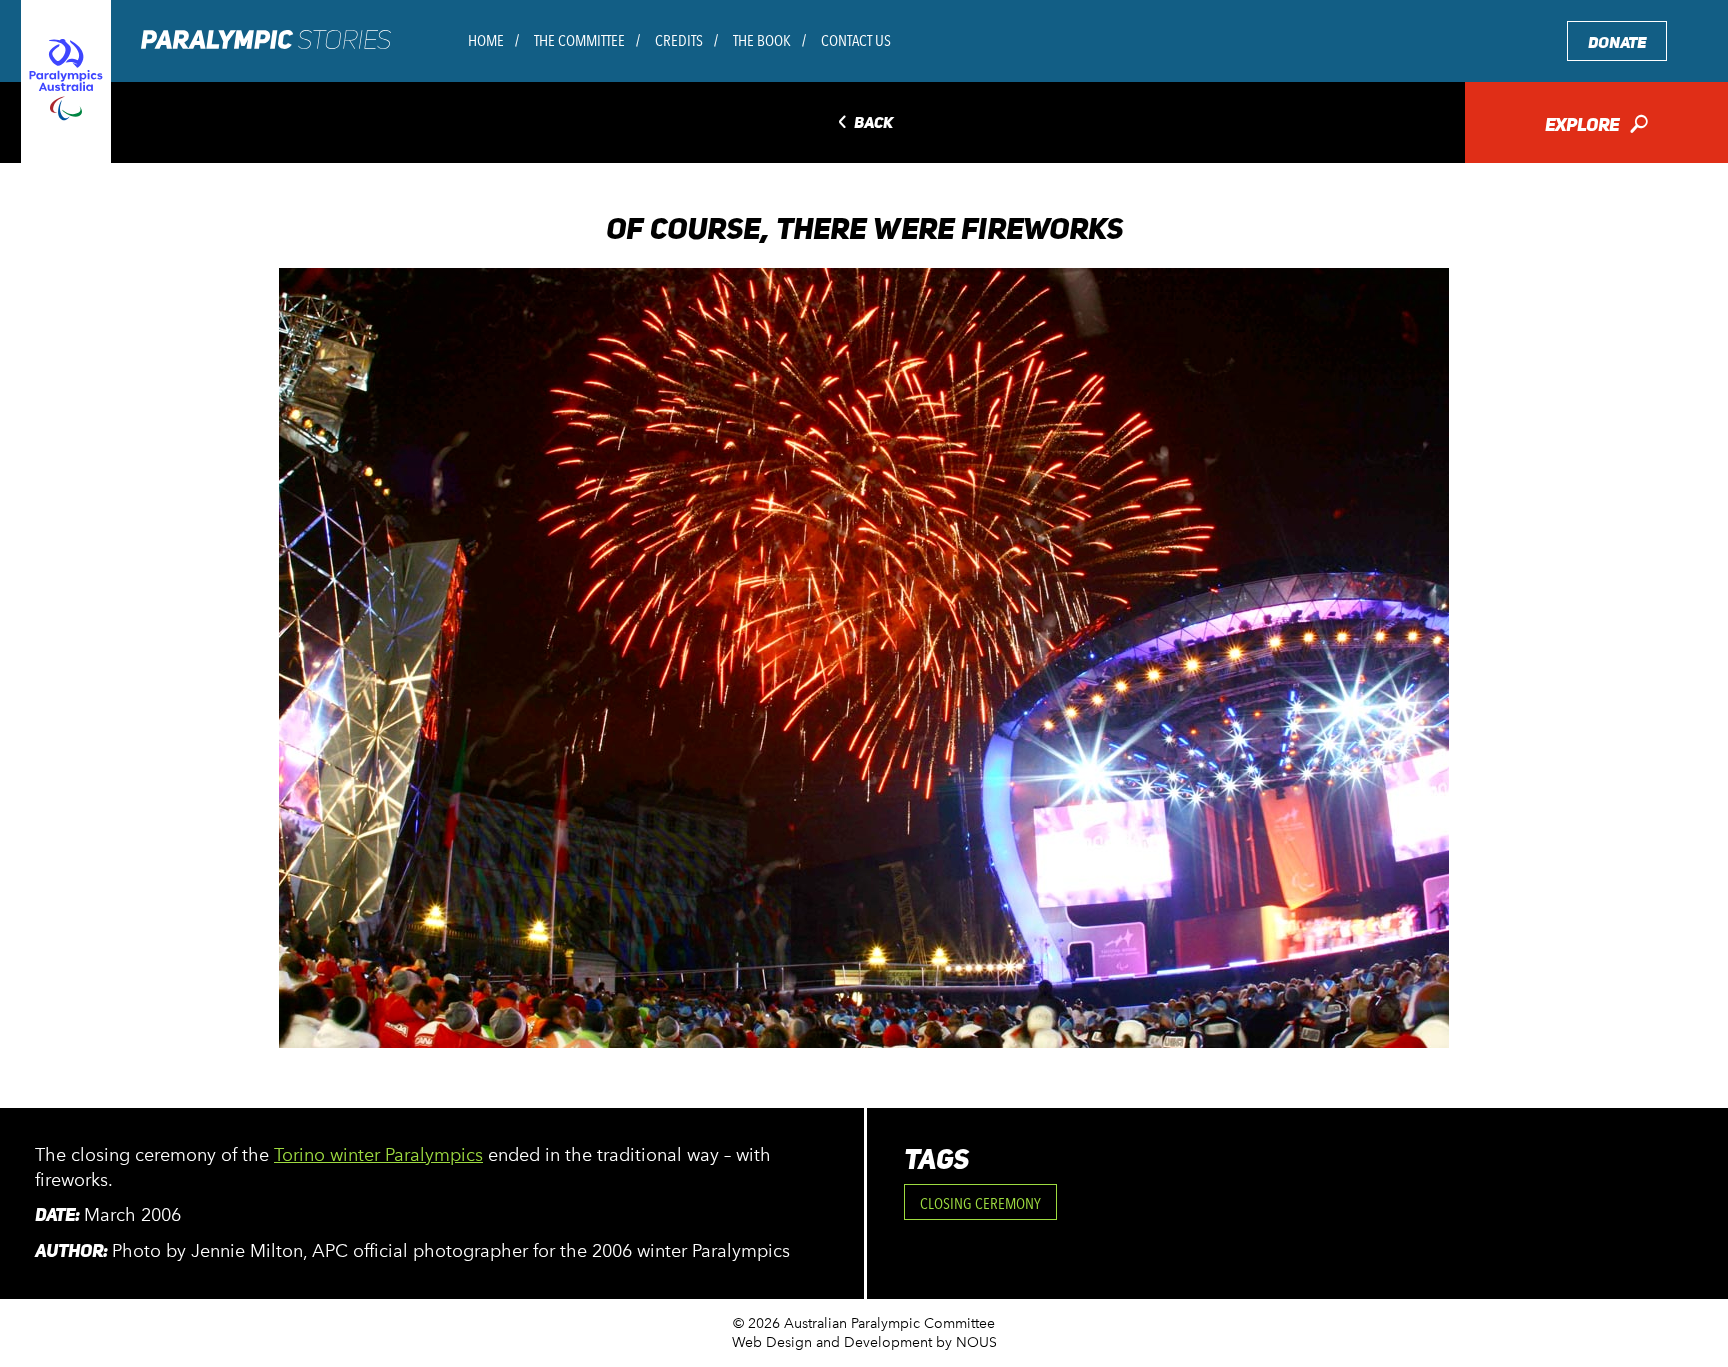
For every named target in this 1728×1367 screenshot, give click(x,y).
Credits (679, 40)
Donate (1617, 42)
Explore (1596, 126)
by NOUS (966, 1342)
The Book (762, 40)
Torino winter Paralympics (378, 1155)
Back (863, 123)
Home (486, 40)
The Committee (579, 40)
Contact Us (856, 40)
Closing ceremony (980, 1203)
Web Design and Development (832, 1342)
